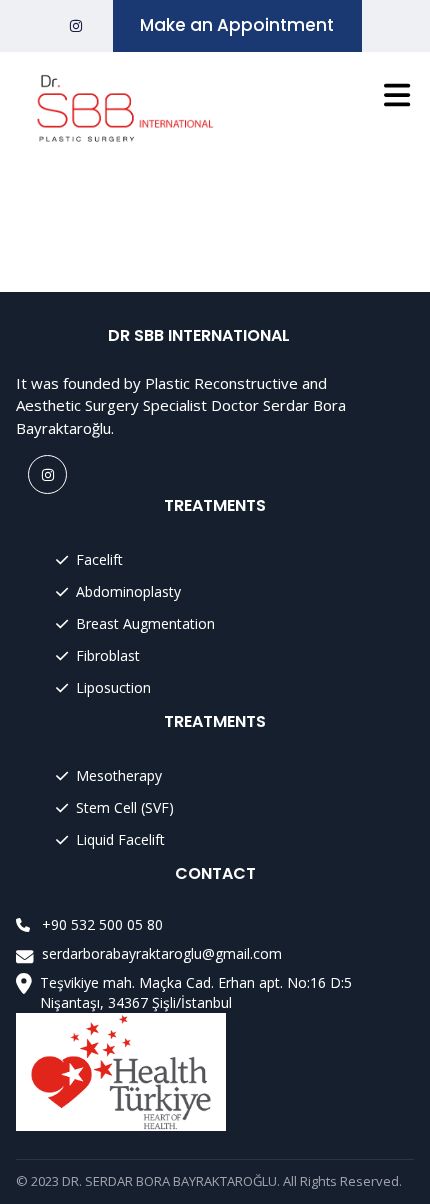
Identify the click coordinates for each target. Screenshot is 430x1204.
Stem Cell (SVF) (125, 807)
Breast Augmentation (145, 623)
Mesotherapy (119, 775)
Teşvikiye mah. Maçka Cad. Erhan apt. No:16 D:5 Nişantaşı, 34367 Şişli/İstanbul (196, 992)
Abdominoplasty (128, 591)
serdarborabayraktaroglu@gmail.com (162, 953)
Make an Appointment (237, 25)
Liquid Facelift (120, 839)
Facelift (99, 559)
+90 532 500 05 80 (102, 925)
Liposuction (113, 687)
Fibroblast (108, 655)
